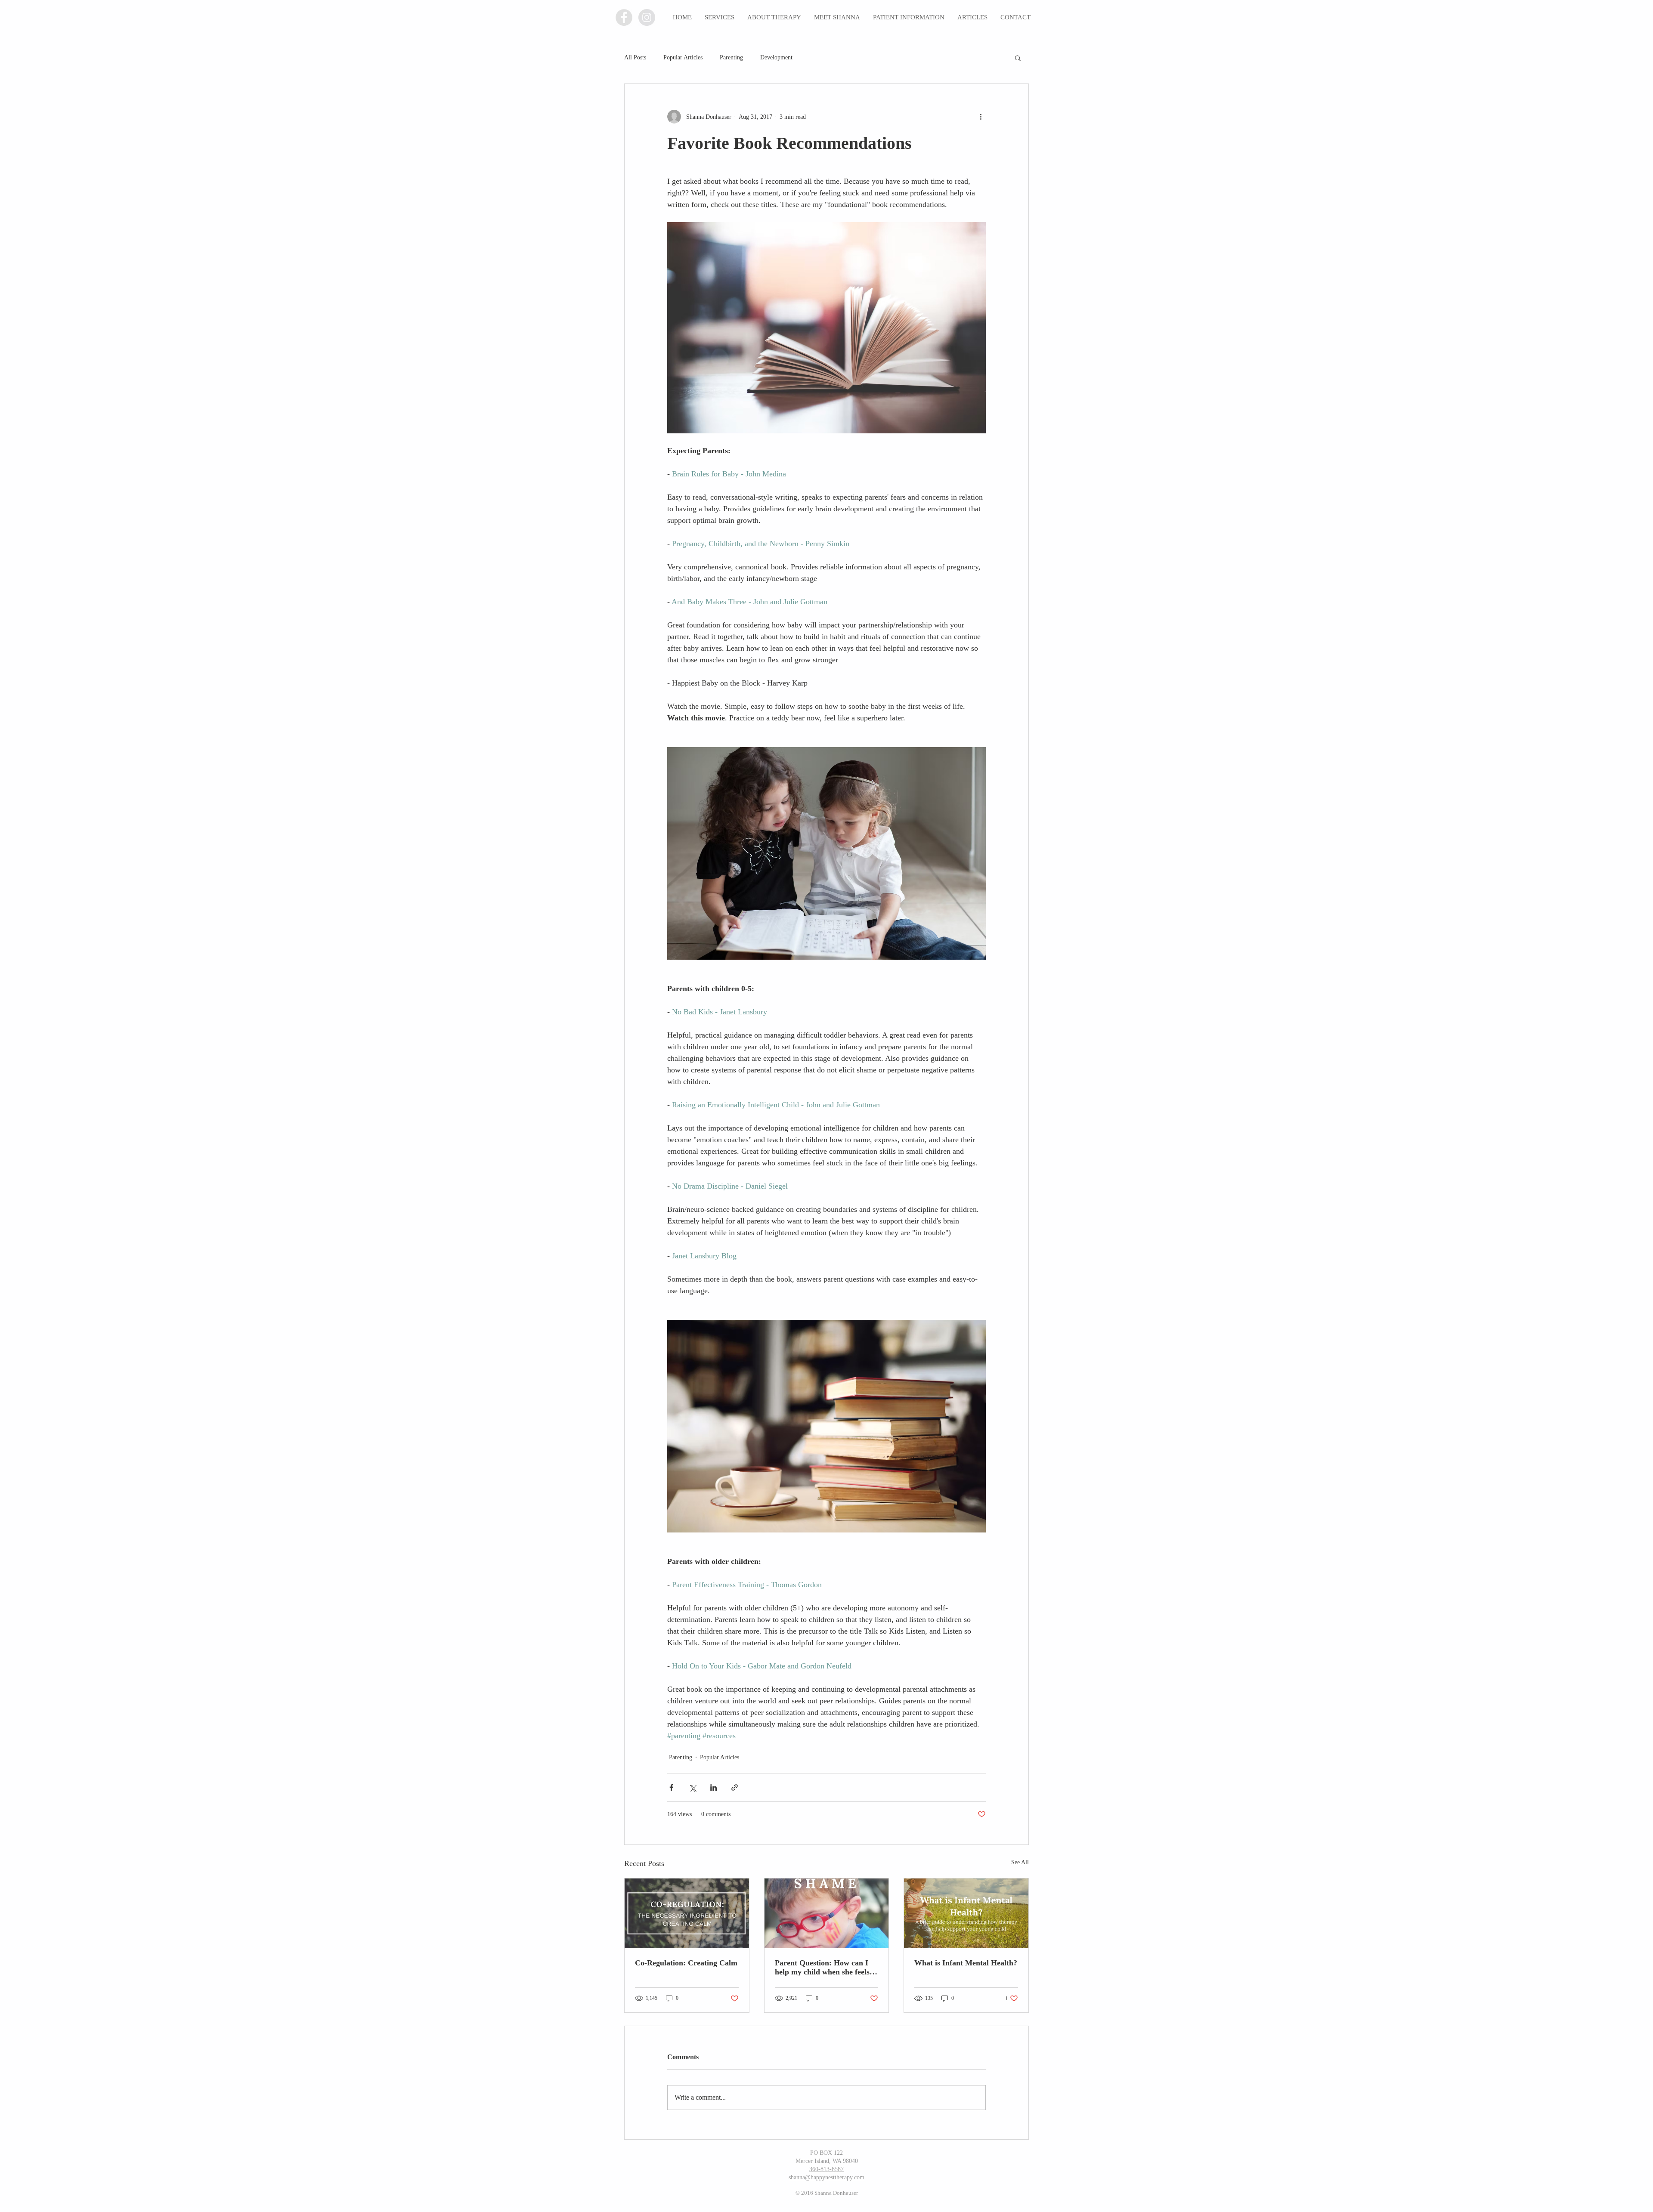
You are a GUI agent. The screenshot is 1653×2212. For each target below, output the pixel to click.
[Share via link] (735, 1787)
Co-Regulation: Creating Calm (686, 1963)
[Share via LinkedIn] (714, 1787)
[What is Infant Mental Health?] (966, 1913)
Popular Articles (683, 57)
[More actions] (981, 117)
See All (1020, 1862)
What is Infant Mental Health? (966, 1963)
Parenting (731, 57)
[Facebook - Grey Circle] (624, 17)
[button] (1018, 58)
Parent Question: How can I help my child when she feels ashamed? (822, 1968)
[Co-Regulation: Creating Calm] (687, 1913)
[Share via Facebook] (671, 1787)
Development (776, 57)
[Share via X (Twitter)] (692, 1787)
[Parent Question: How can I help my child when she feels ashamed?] (827, 1913)
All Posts (635, 57)
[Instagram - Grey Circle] (647, 17)
